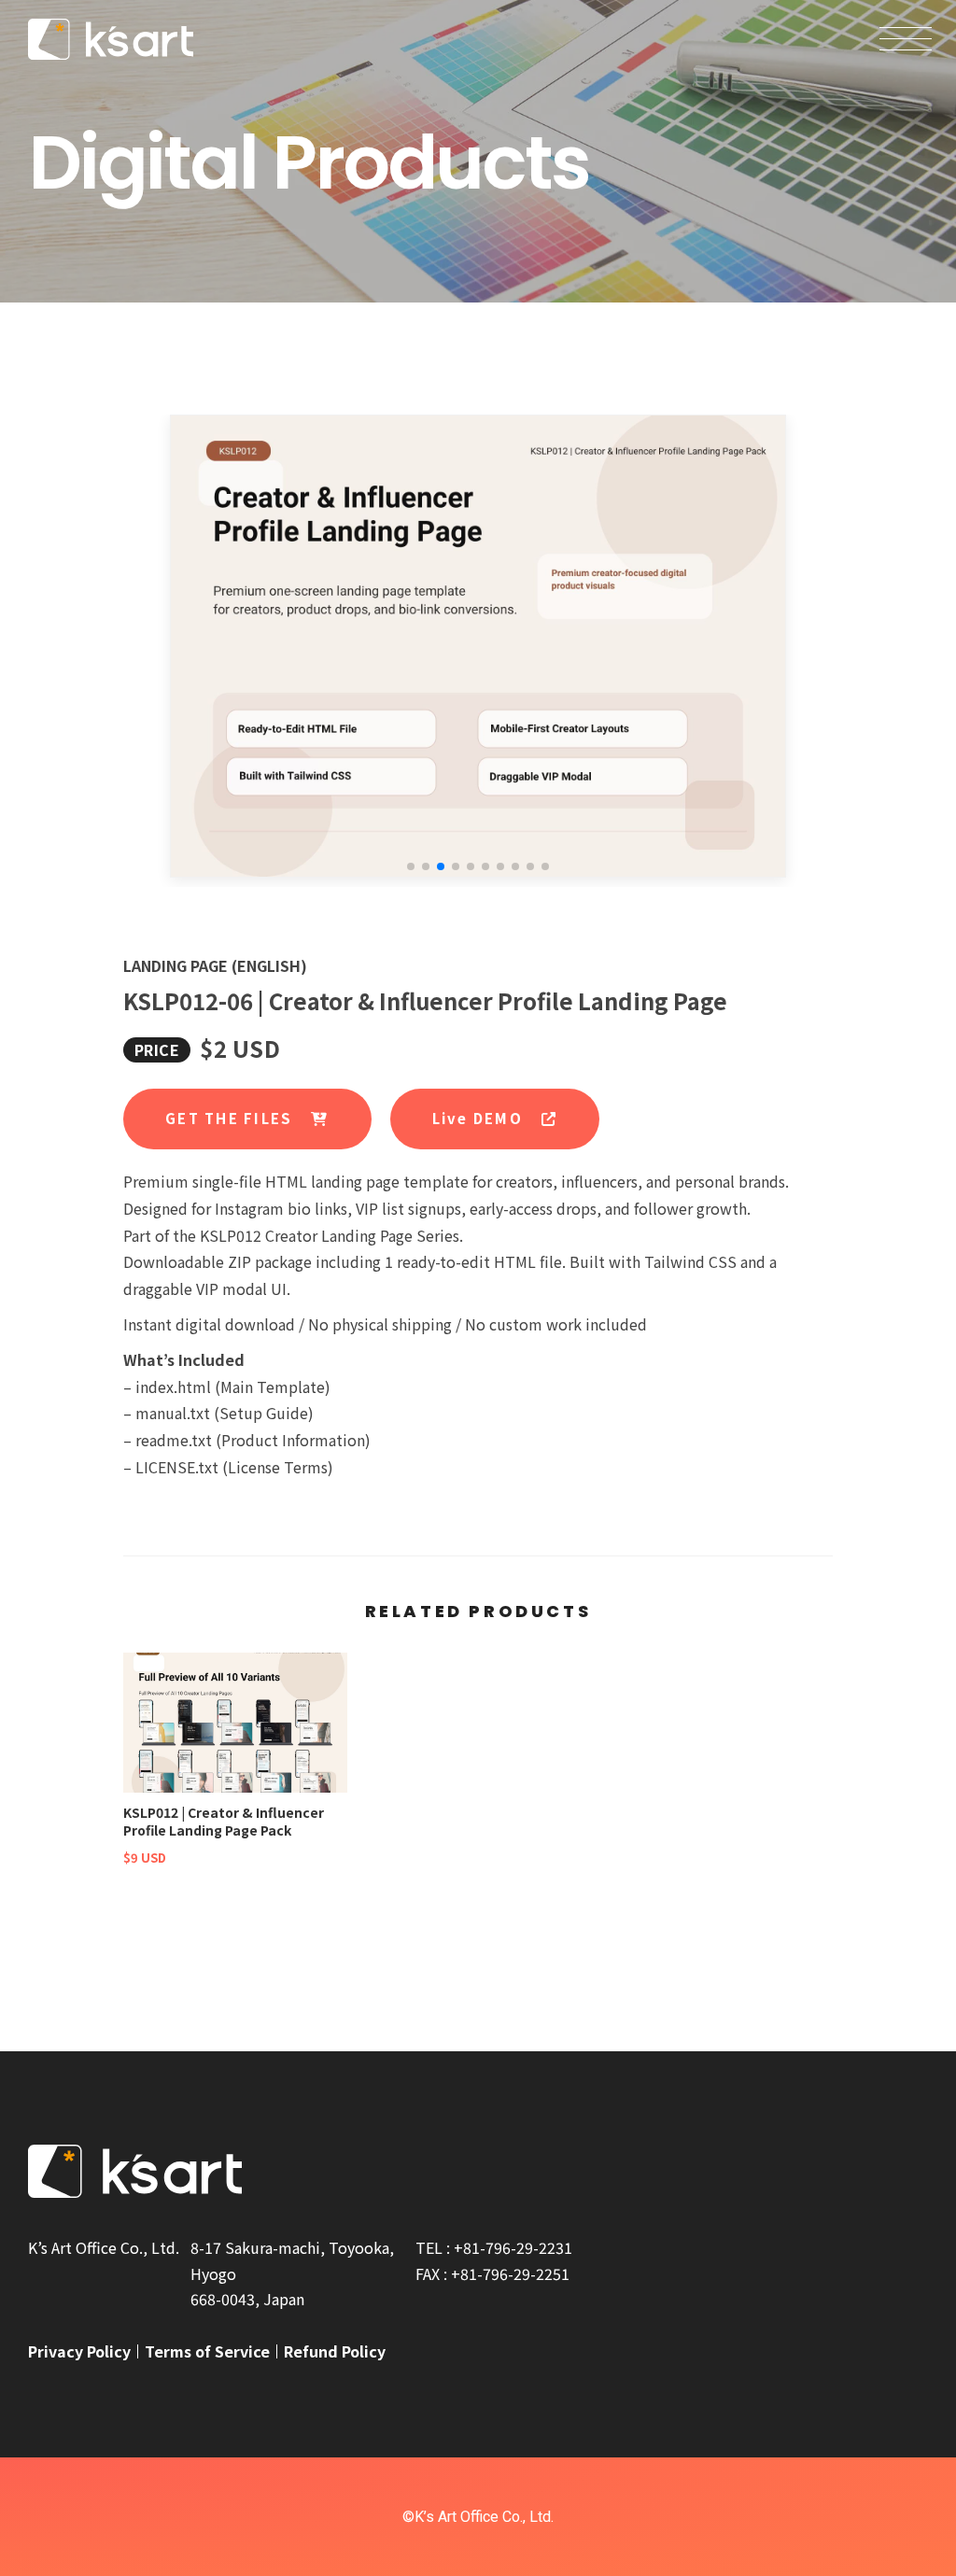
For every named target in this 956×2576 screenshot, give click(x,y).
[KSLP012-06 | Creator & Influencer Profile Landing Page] (478, 646)
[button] (411, 866)
